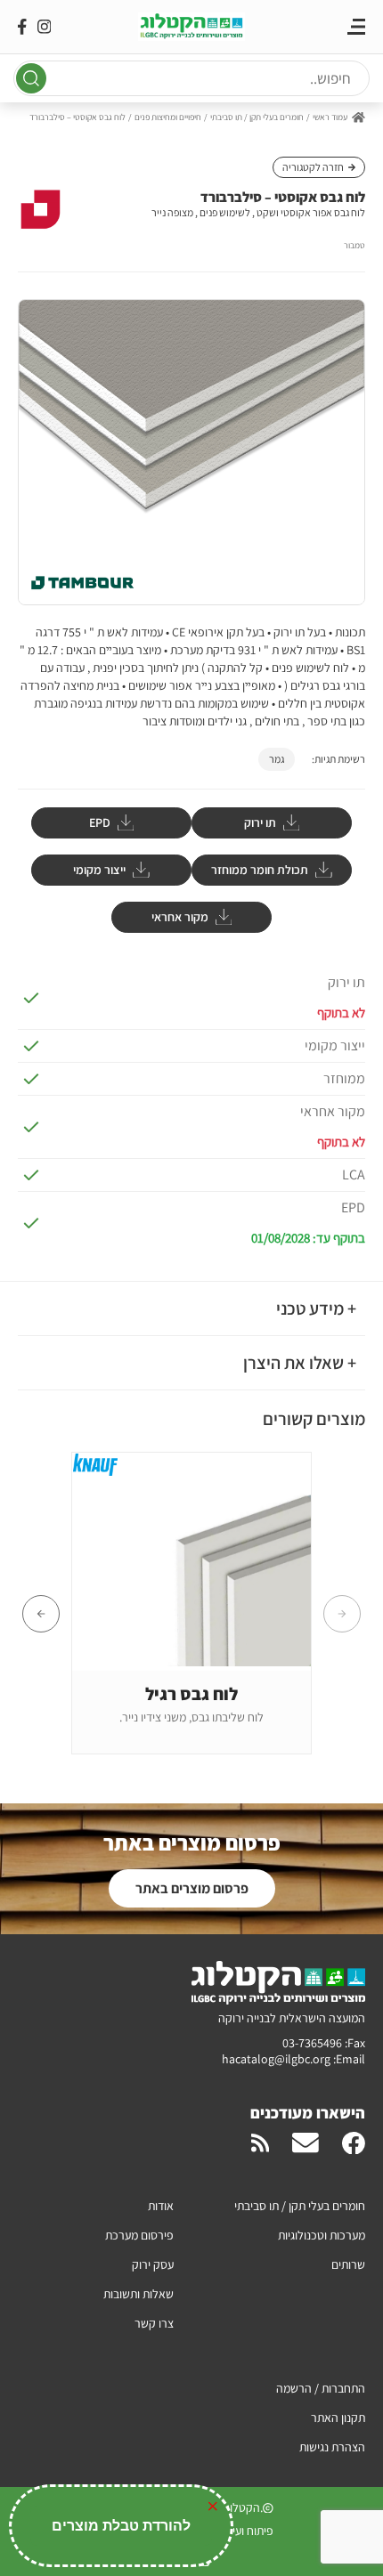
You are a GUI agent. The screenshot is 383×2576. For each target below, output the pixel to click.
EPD (100, 822)
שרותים (348, 2264)
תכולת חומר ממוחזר (260, 870)
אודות (161, 2206)
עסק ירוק (153, 2264)
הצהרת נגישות (332, 2447)
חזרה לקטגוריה (313, 167)
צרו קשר (154, 2323)
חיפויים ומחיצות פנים (168, 117)
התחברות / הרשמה (321, 2388)
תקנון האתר (338, 2418)
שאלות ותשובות (139, 2294)
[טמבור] (40, 212)
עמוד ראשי (330, 117)
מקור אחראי (180, 917)
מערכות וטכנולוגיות (322, 2235)
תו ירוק (260, 822)
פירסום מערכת (139, 2235)
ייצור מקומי (99, 870)
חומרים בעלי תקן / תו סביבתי (257, 117)
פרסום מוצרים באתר (192, 1888)
